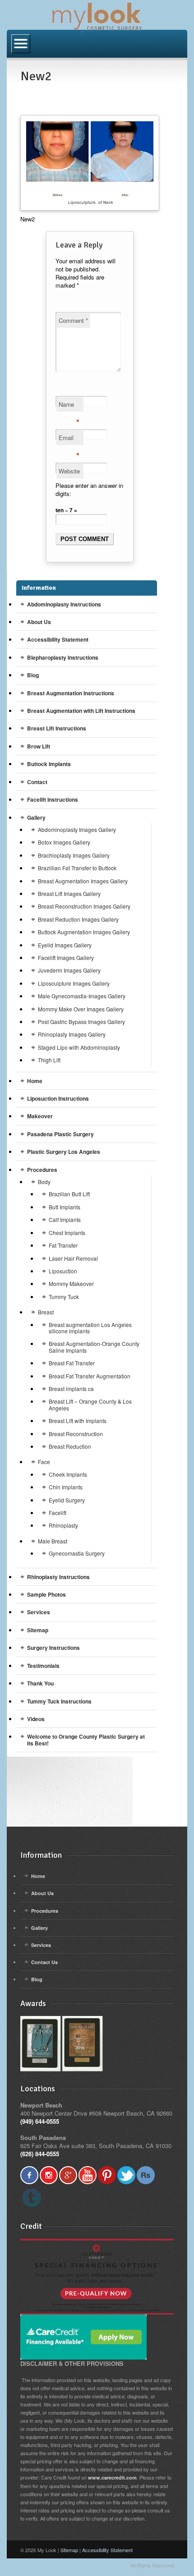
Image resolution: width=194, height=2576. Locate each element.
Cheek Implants (68, 1474)
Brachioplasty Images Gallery (74, 855)
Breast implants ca (71, 1389)
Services (39, 1612)
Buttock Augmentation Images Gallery (84, 932)
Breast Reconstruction (76, 1434)
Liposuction (63, 1271)
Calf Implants (65, 1219)
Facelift (58, 1513)
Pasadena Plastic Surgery (60, 1134)
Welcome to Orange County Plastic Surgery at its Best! (86, 1740)
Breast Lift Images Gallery (69, 893)
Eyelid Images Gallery (65, 945)
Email (69, 439)
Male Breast (53, 1541)
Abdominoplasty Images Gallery (77, 829)
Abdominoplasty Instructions (64, 604)
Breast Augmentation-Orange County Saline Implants (94, 1347)
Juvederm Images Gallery (69, 970)
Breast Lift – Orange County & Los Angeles (90, 1404)
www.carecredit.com (112, 2477)
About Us (39, 622)
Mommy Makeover (71, 1283)
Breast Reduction (70, 1446)
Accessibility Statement (58, 639)
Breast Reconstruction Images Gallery (84, 906)
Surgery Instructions (53, 1648)
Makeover (40, 1116)
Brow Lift (39, 746)
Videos (36, 1719)
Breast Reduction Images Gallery (78, 919)
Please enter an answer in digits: (89, 489)
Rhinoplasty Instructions (58, 1577)
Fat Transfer (63, 1245)
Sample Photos (46, 1594)
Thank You (40, 1683)
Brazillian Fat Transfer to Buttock (77, 868)
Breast (46, 1312)
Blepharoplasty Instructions (63, 657)
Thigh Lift (49, 1060)
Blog (33, 675)
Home (35, 1081)
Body (44, 1182)
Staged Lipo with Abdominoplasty (79, 1047)
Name (69, 406)
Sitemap (38, 1630)
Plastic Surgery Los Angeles (64, 1152)
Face (44, 1462)
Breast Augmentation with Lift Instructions (81, 711)
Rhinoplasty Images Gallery (72, 1034)
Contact (37, 782)
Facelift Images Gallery (66, 957)
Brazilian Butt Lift (69, 1194)
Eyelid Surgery (67, 1500)
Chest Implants (67, 1233)
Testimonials (43, 1666)
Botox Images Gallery (64, 842)
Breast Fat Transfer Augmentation (90, 1376)
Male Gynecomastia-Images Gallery (82, 996)
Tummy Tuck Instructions (59, 1701)
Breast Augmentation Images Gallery (83, 881)
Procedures (42, 1170)
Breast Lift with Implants (78, 1421)
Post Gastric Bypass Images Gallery (81, 1022)
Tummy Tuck (64, 1297)
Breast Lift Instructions (57, 728)
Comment (73, 320)
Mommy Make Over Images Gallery (81, 1009)
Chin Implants (66, 1487)
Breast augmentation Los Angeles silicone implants (90, 1328)
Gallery (36, 817)
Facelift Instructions (53, 799)
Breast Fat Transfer (72, 1363)
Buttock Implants (49, 764)
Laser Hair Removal (73, 1258)
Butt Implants (65, 1207)
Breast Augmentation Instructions (71, 693)
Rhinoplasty (63, 1525)
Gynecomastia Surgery (77, 1553)
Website (69, 471)
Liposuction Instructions (58, 1098)
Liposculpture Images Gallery (74, 983)
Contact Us (44, 1962)
